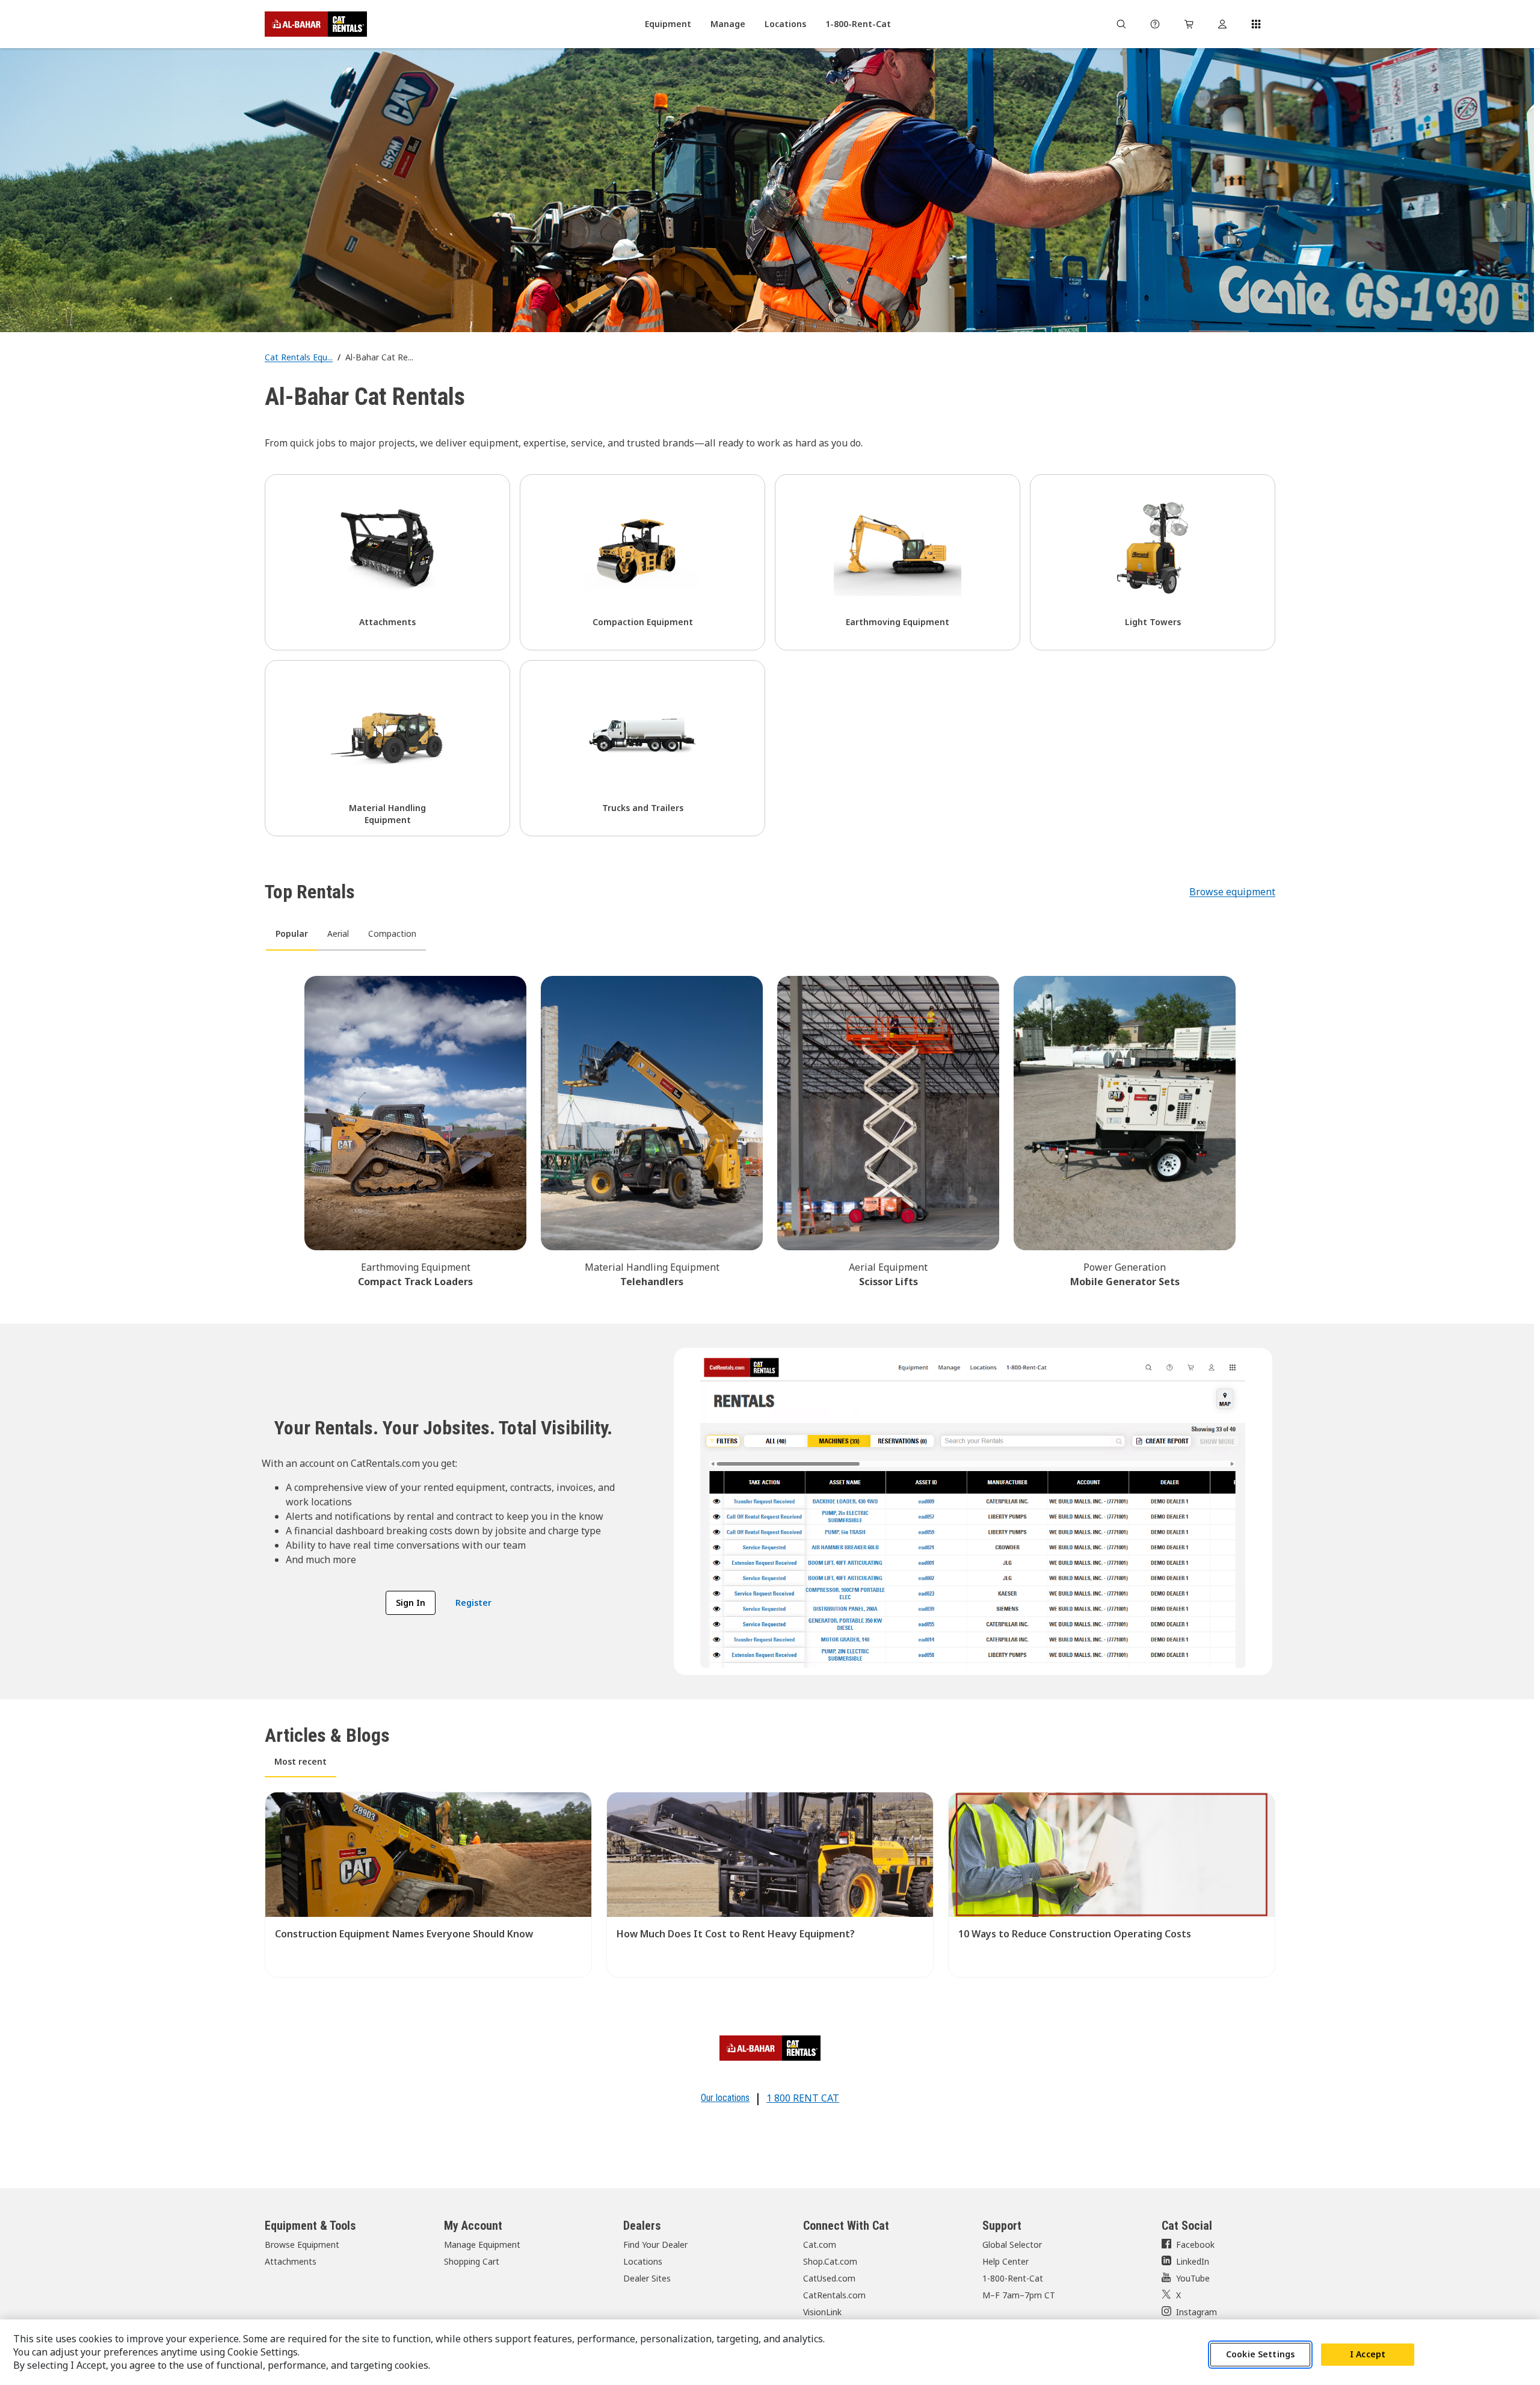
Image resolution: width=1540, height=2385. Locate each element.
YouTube (1193, 2278)
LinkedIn (1193, 2261)
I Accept (1368, 2354)
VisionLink (822, 2312)
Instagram (1197, 2312)
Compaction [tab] (392, 933)
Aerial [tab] (338, 933)
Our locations (725, 2098)
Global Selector (1012, 2245)
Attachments (291, 2261)
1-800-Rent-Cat (1013, 2278)
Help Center (1006, 2261)
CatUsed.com (829, 2278)
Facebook (1195, 2245)
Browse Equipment (302, 2245)
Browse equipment (1232, 892)
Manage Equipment (482, 2245)
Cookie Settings (1260, 2354)
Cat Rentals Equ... (299, 357)
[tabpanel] (770, 1130)
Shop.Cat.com (830, 2261)
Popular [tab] (292, 933)
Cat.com (820, 2245)
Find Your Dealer (655, 2245)
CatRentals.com (834, 2295)
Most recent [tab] (300, 1761)
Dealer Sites (647, 2278)
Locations (643, 2261)
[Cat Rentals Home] (316, 24)
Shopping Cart (472, 2261)
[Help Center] (1155, 24)
